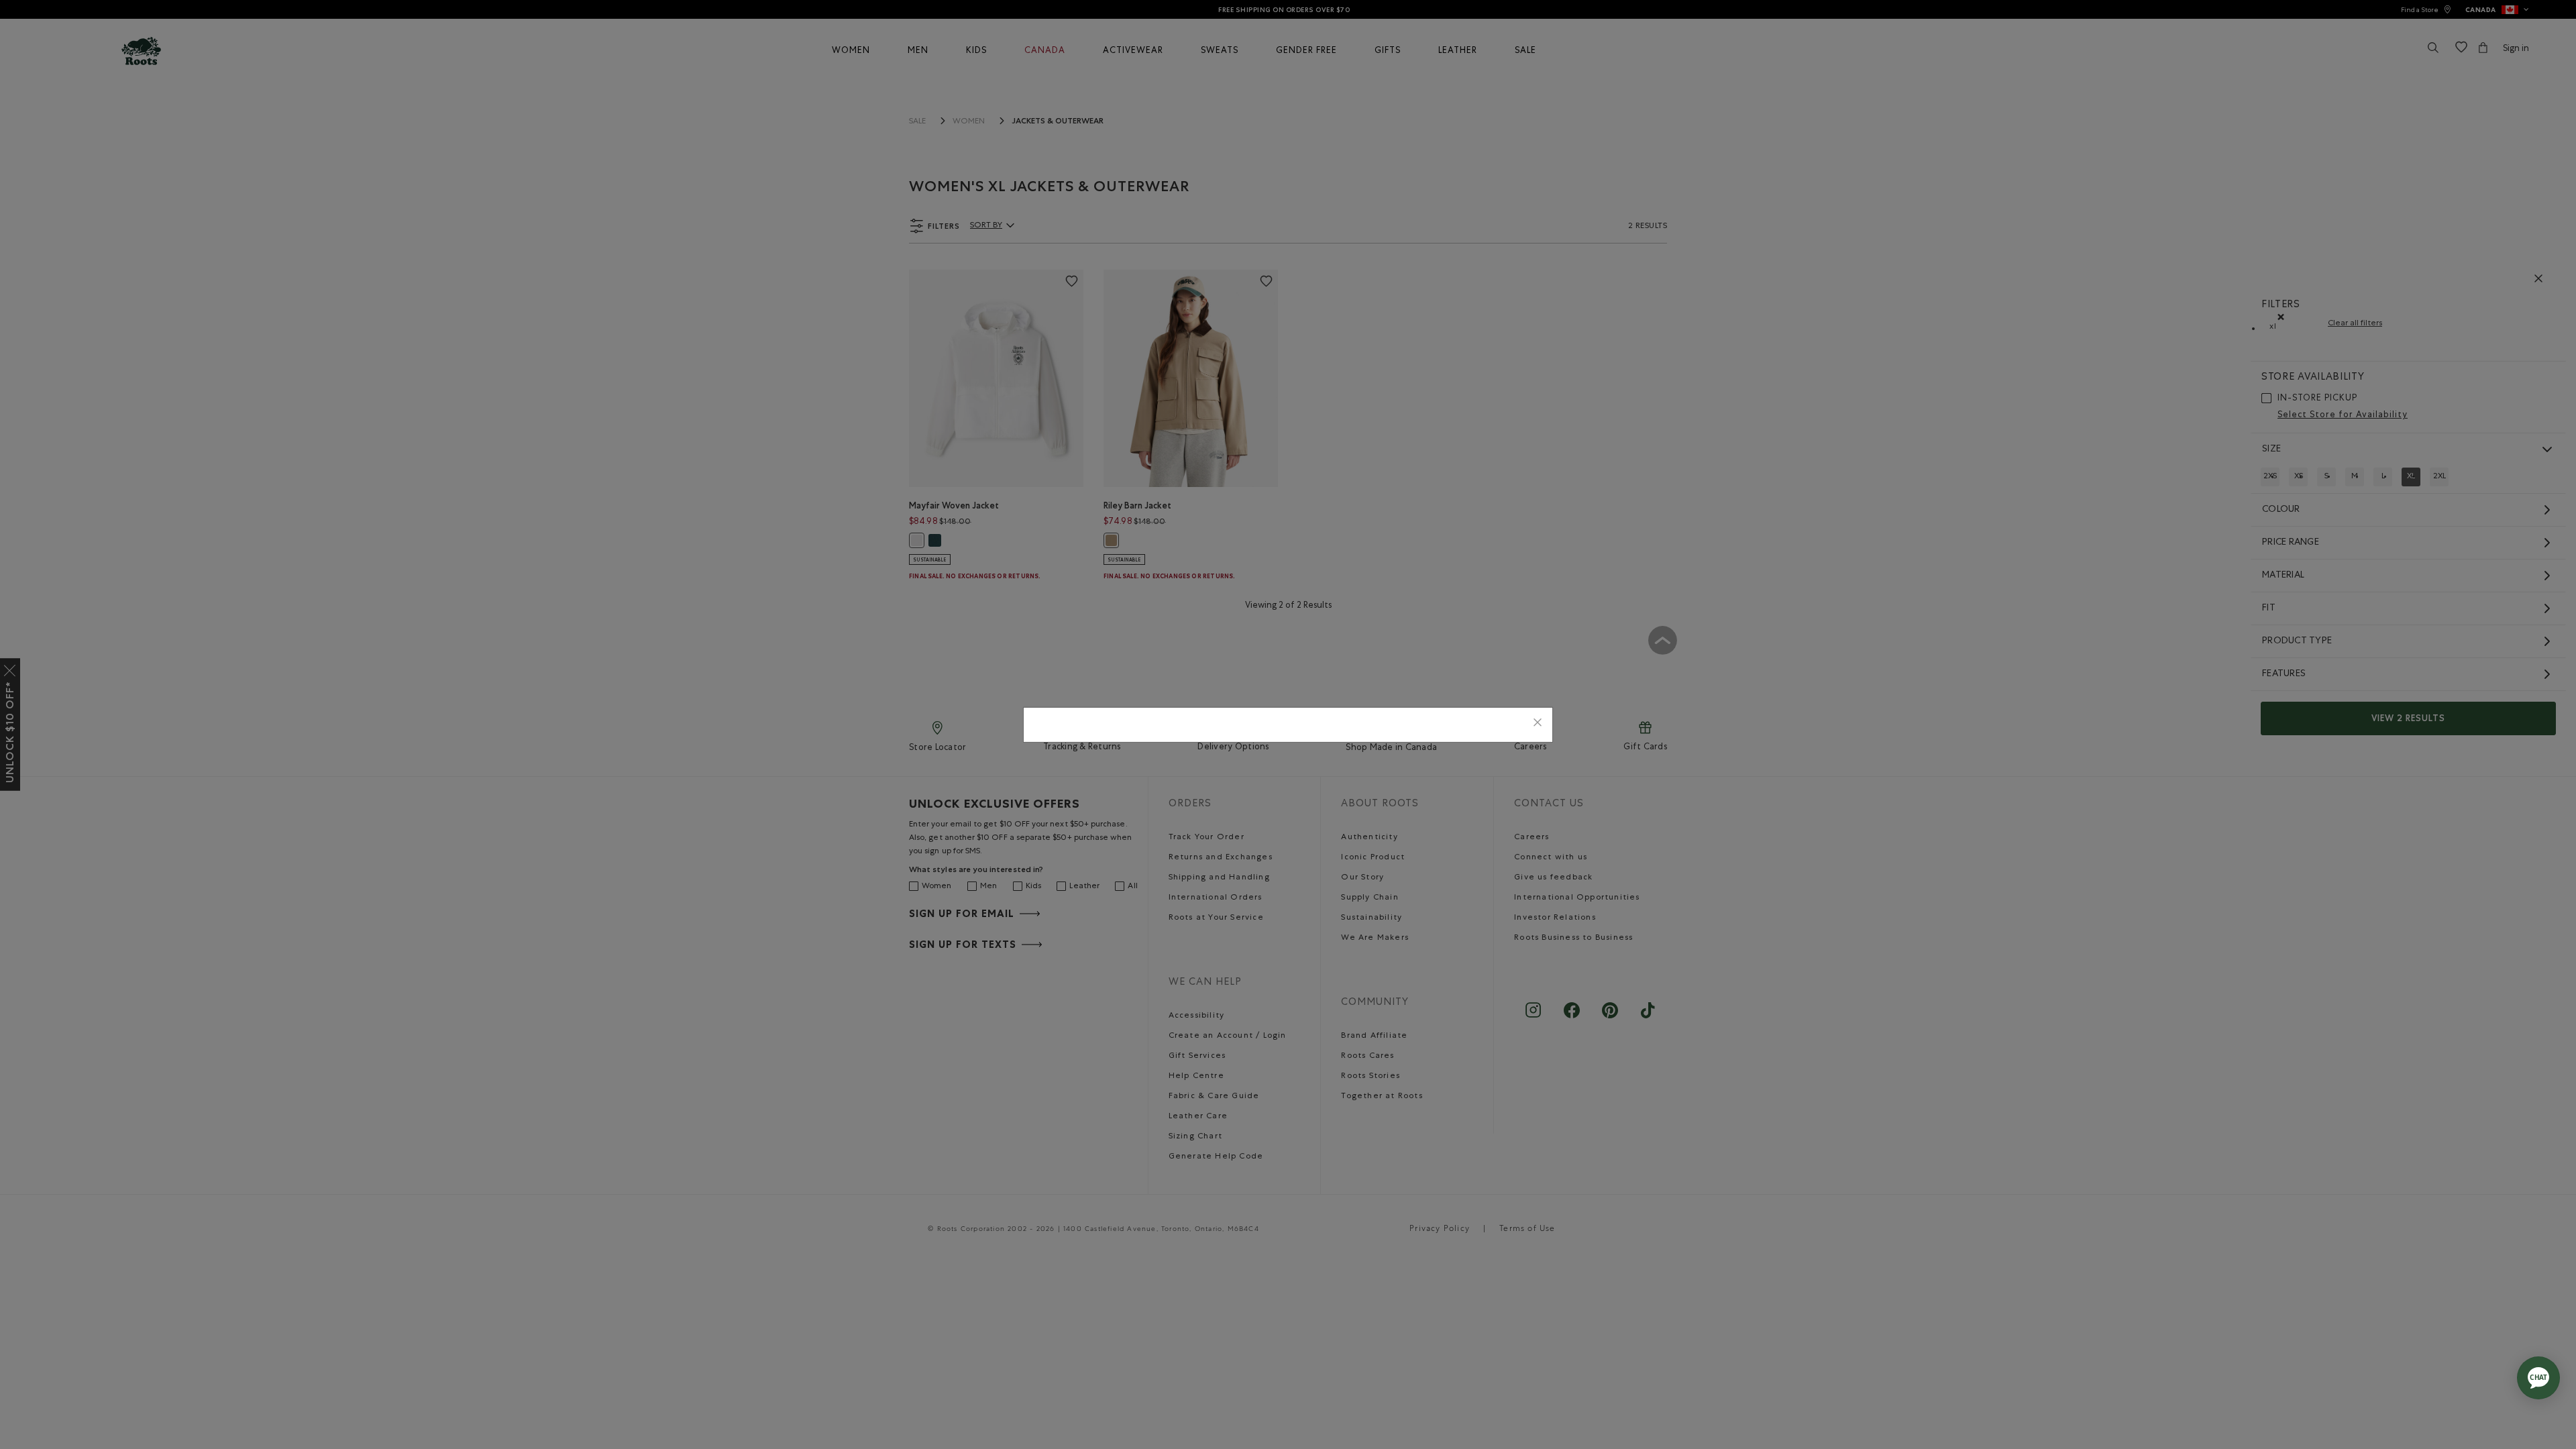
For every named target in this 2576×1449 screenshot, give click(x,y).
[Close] (1538, 725)
